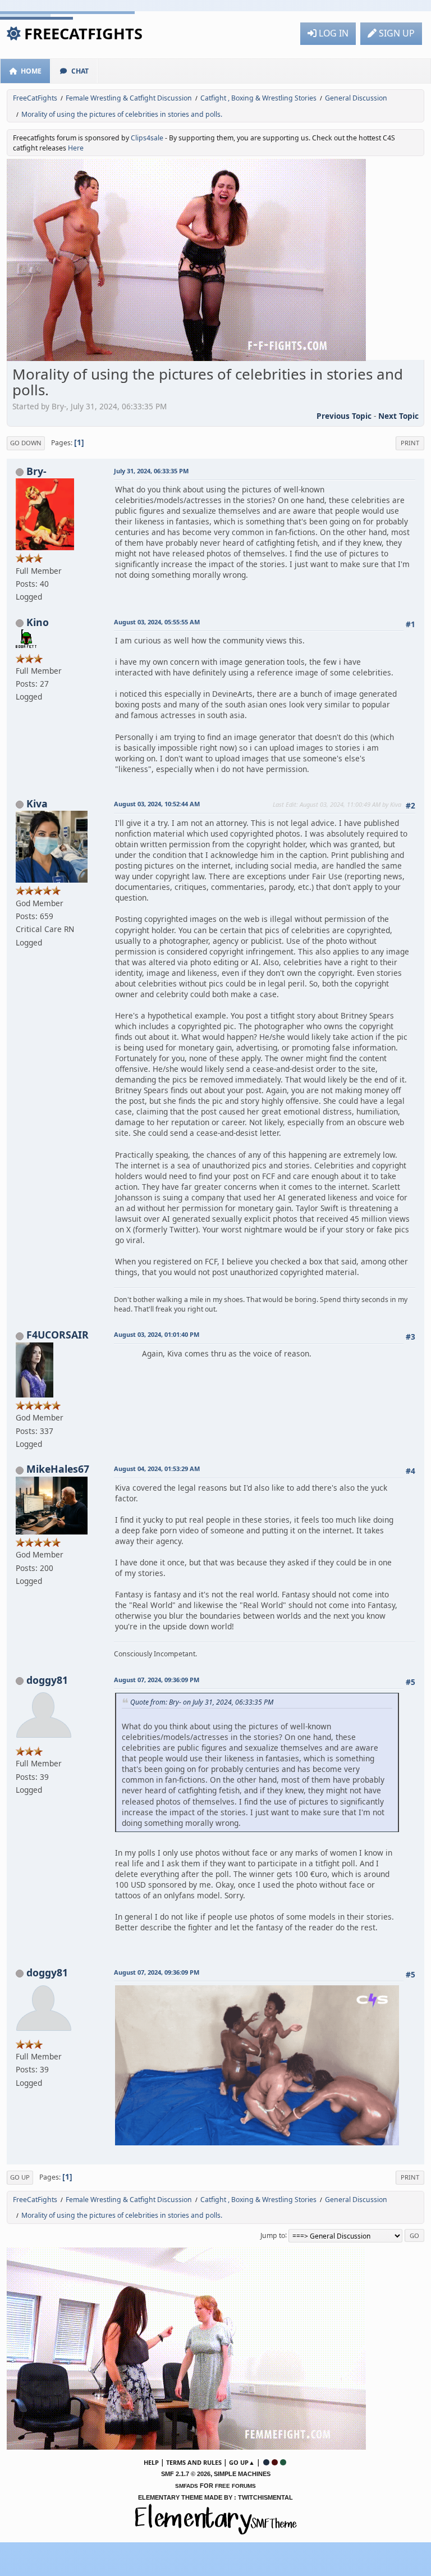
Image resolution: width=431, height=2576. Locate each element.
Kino (38, 622)
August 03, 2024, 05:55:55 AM (157, 622)
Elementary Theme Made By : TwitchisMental (215, 2497)
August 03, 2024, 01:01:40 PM (157, 1334)
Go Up (20, 2177)
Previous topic (344, 416)
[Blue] (266, 2462)
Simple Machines (242, 2474)
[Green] (283, 2462)
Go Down (26, 443)
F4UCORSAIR (58, 1335)
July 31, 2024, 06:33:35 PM (151, 471)
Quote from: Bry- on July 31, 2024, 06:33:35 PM (202, 1702)
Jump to (273, 2235)
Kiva (37, 803)
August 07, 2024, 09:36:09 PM (157, 1680)
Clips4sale (147, 138)
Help (151, 2462)
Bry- (36, 471)
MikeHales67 (58, 1469)
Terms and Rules (194, 2462)
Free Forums (235, 2486)
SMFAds (187, 2486)
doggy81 (47, 1680)
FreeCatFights (83, 33)
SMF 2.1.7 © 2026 (186, 2474)
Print (410, 443)
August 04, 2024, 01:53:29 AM (157, 1469)
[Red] (275, 2462)
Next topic (398, 416)
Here (76, 148)
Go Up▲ (242, 2462)
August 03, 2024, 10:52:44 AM (157, 804)
